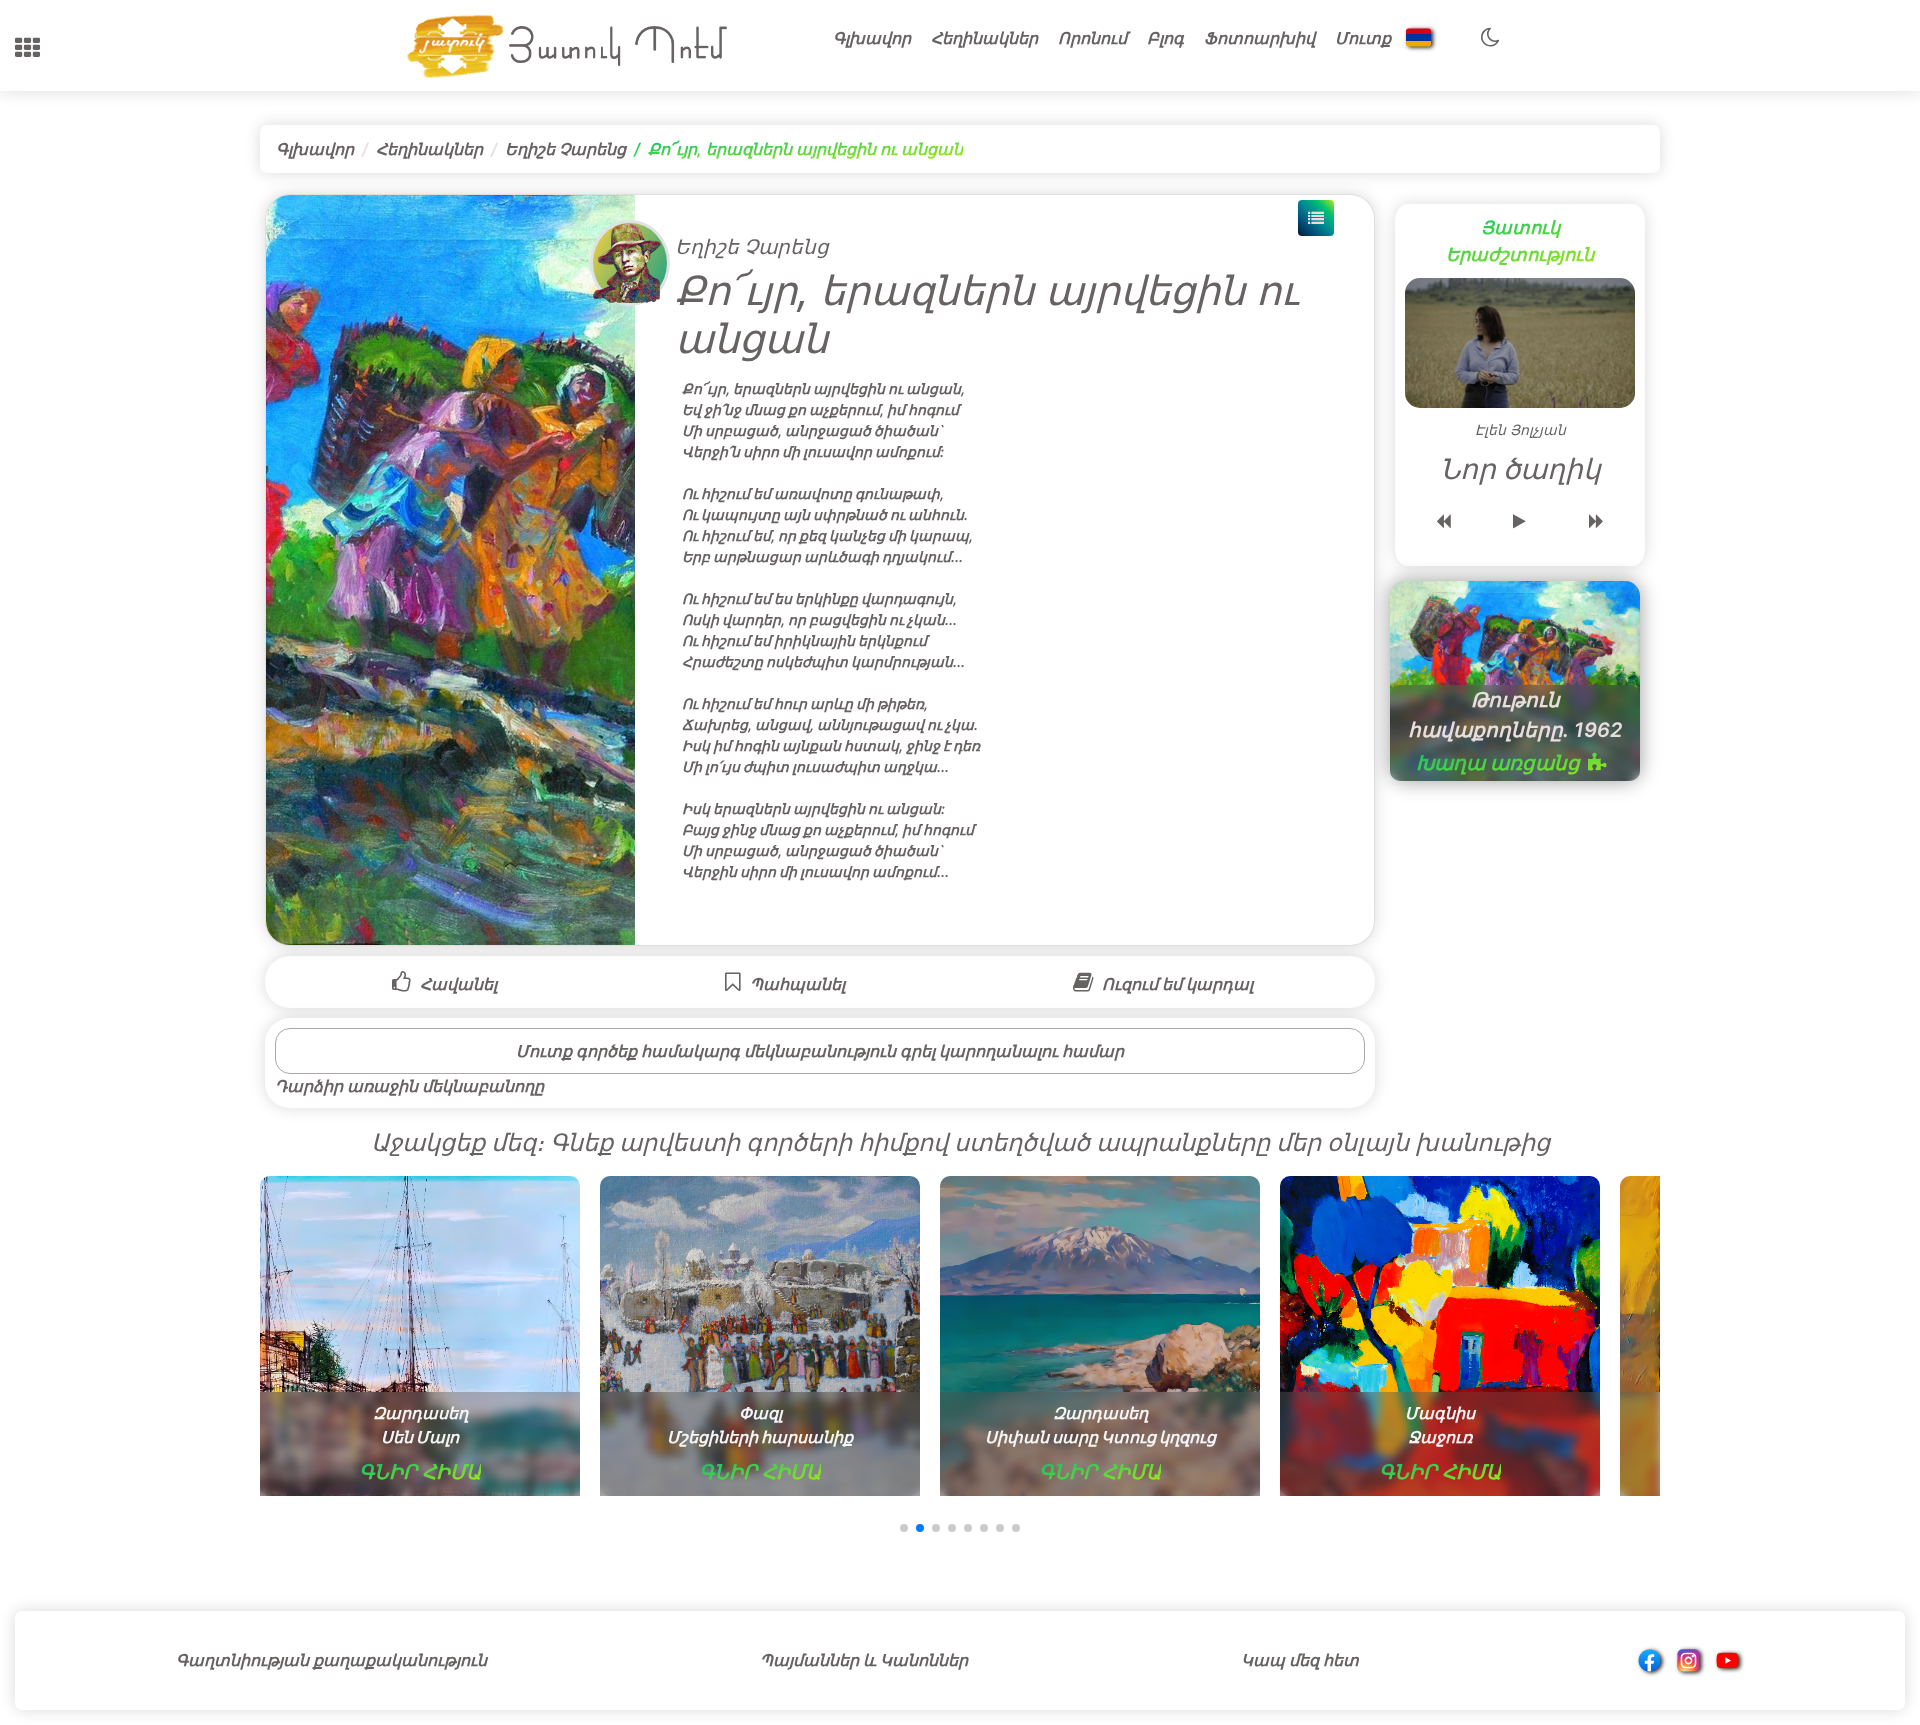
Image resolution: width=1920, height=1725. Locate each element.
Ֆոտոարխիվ (1259, 38)
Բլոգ (1165, 38)
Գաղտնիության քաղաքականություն (331, 1660)
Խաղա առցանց (1498, 763)
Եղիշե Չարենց (565, 149)
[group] (420, 1336)
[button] (27, 48)
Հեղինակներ (984, 38)
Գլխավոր (872, 38)
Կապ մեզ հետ (1300, 1660)
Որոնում (1092, 38)
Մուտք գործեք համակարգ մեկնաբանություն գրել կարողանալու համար (820, 1051)
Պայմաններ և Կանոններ (864, 1660)
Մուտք (1363, 38)
